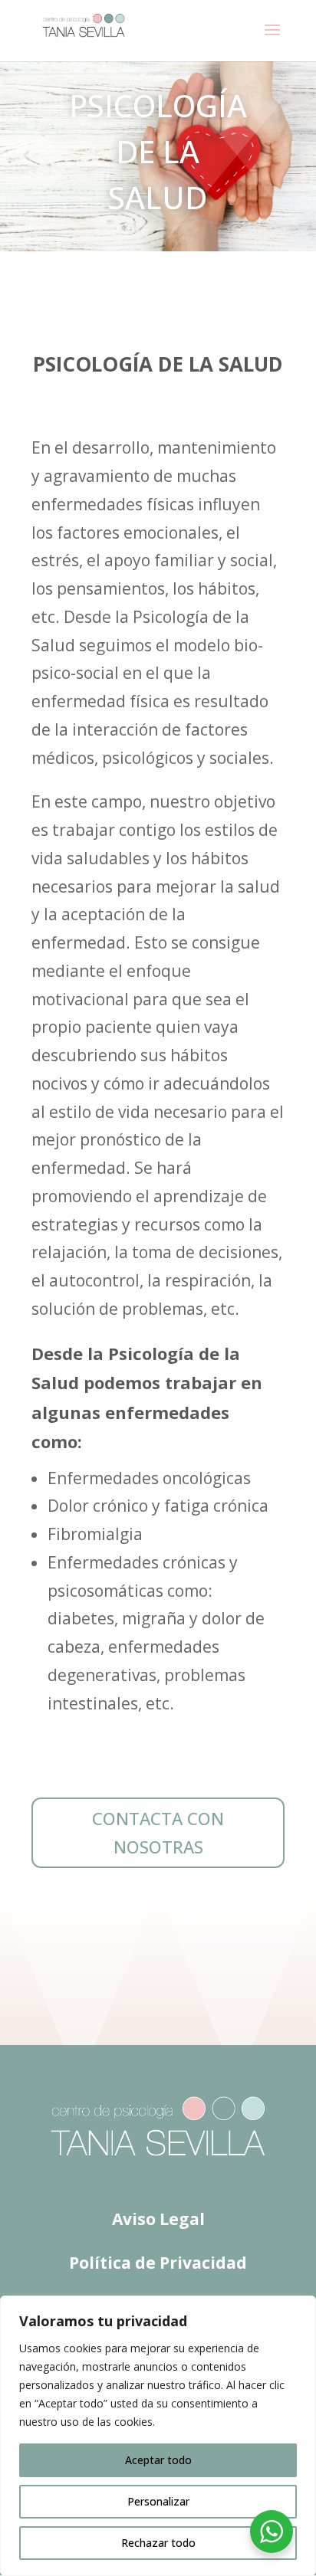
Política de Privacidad (158, 2263)
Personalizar (158, 2501)
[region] (158, 2436)
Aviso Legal (158, 2219)
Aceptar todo (158, 2460)
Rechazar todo (158, 2543)
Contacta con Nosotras (158, 1832)
